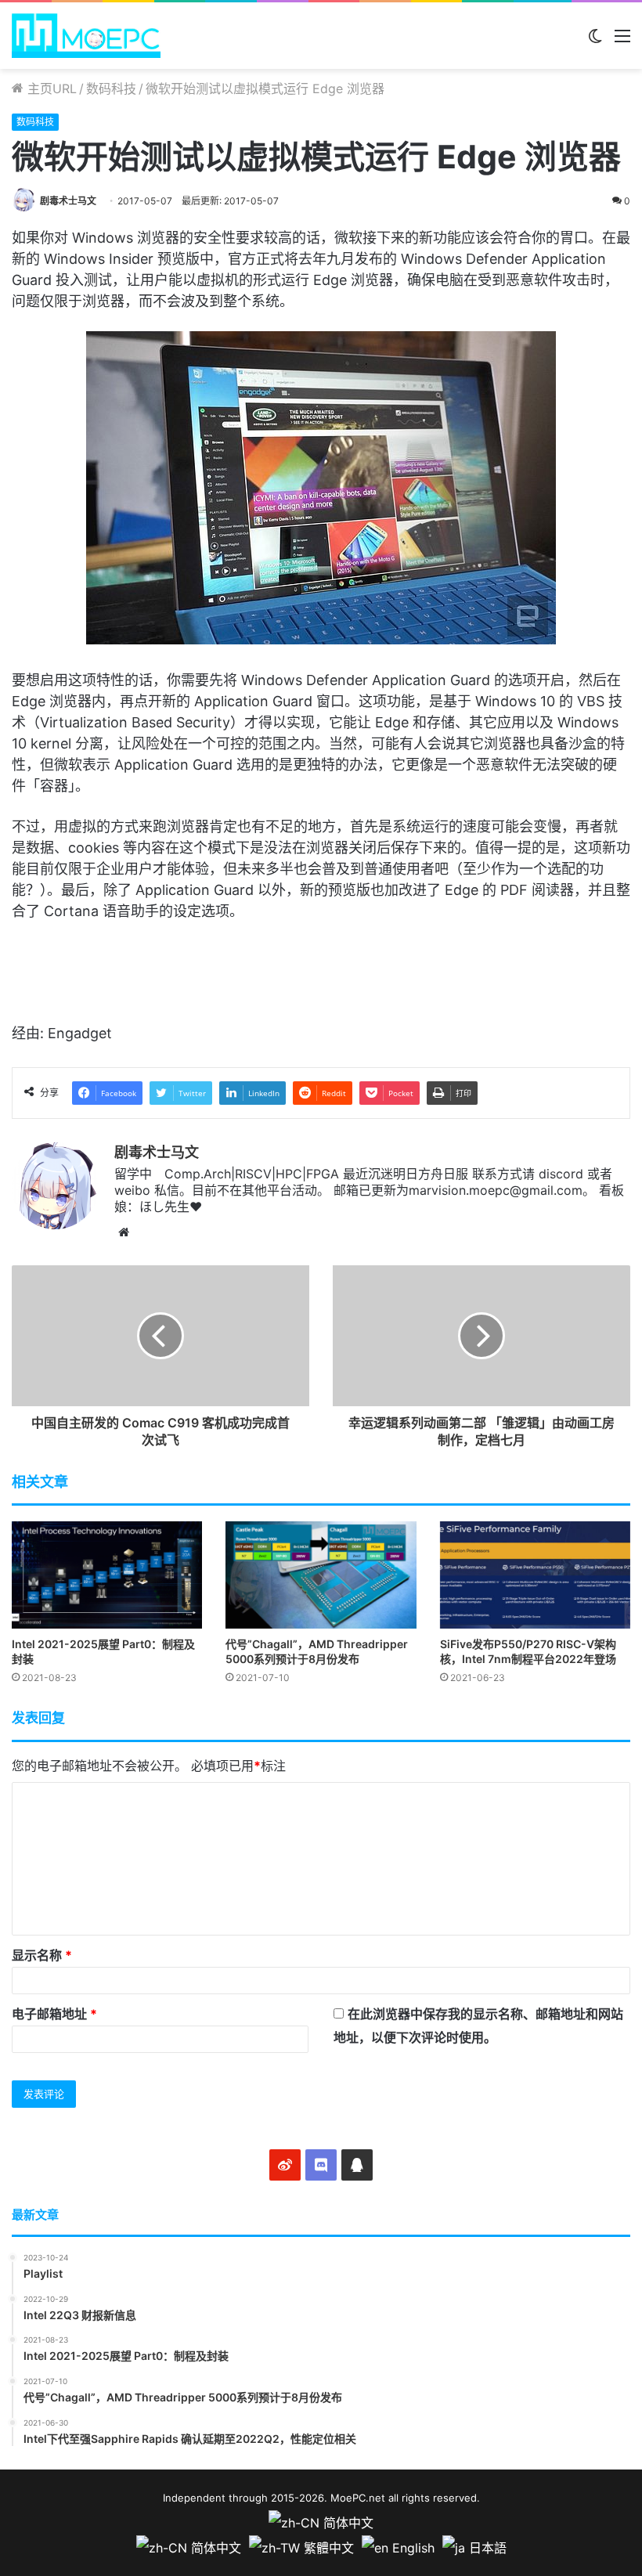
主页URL (50, 88)
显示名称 (42, 1955)
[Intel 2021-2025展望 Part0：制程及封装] (107, 1575)
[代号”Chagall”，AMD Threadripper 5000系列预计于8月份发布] (321, 1575)
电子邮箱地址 (54, 2014)
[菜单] (622, 41)
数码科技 (111, 88)
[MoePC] (86, 36)
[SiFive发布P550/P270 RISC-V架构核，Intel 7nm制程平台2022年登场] (535, 1575)
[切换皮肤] (595, 41)
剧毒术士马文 (68, 201)
